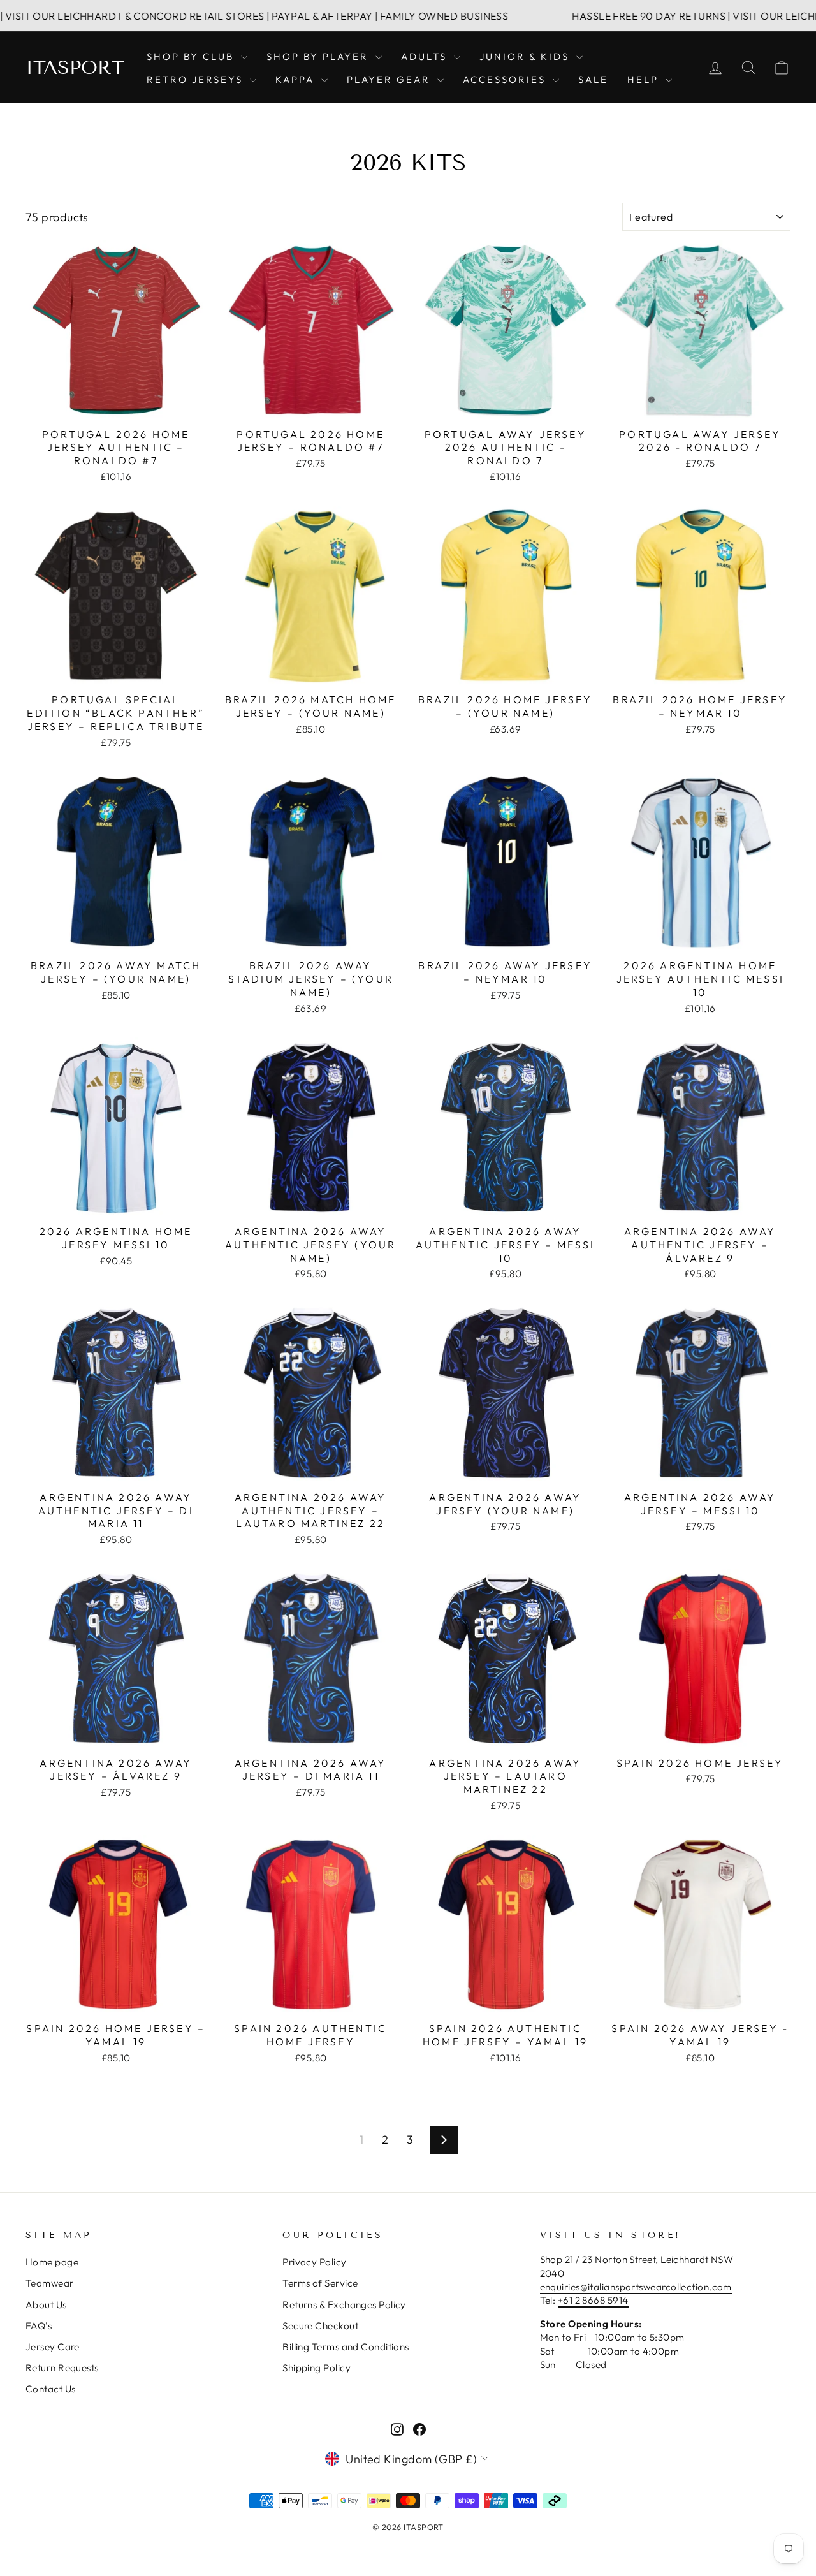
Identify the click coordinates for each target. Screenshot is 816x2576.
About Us (46, 2305)
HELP (645, 79)
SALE (593, 79)
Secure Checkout (320, 2326)
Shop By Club (192, 56)
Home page (52, 2262)
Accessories (506, 79)
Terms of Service (320, 2283)
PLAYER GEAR (390, 79)
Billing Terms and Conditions (346, 2347)
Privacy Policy (314, 2262)
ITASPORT (75, 68)
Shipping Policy (317, 2368)
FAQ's (39, 2326)
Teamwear (50, 2283)
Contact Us (51, 2389)
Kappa (297, 79)
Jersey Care (53, 2347)
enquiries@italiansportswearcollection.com (636, 2287)
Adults (426, 56)
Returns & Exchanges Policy (344, 2305)
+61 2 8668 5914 (593, 2300)
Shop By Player (319, 56)
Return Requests (62, 2368)
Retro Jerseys (197, 79)
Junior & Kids (526, 56)
